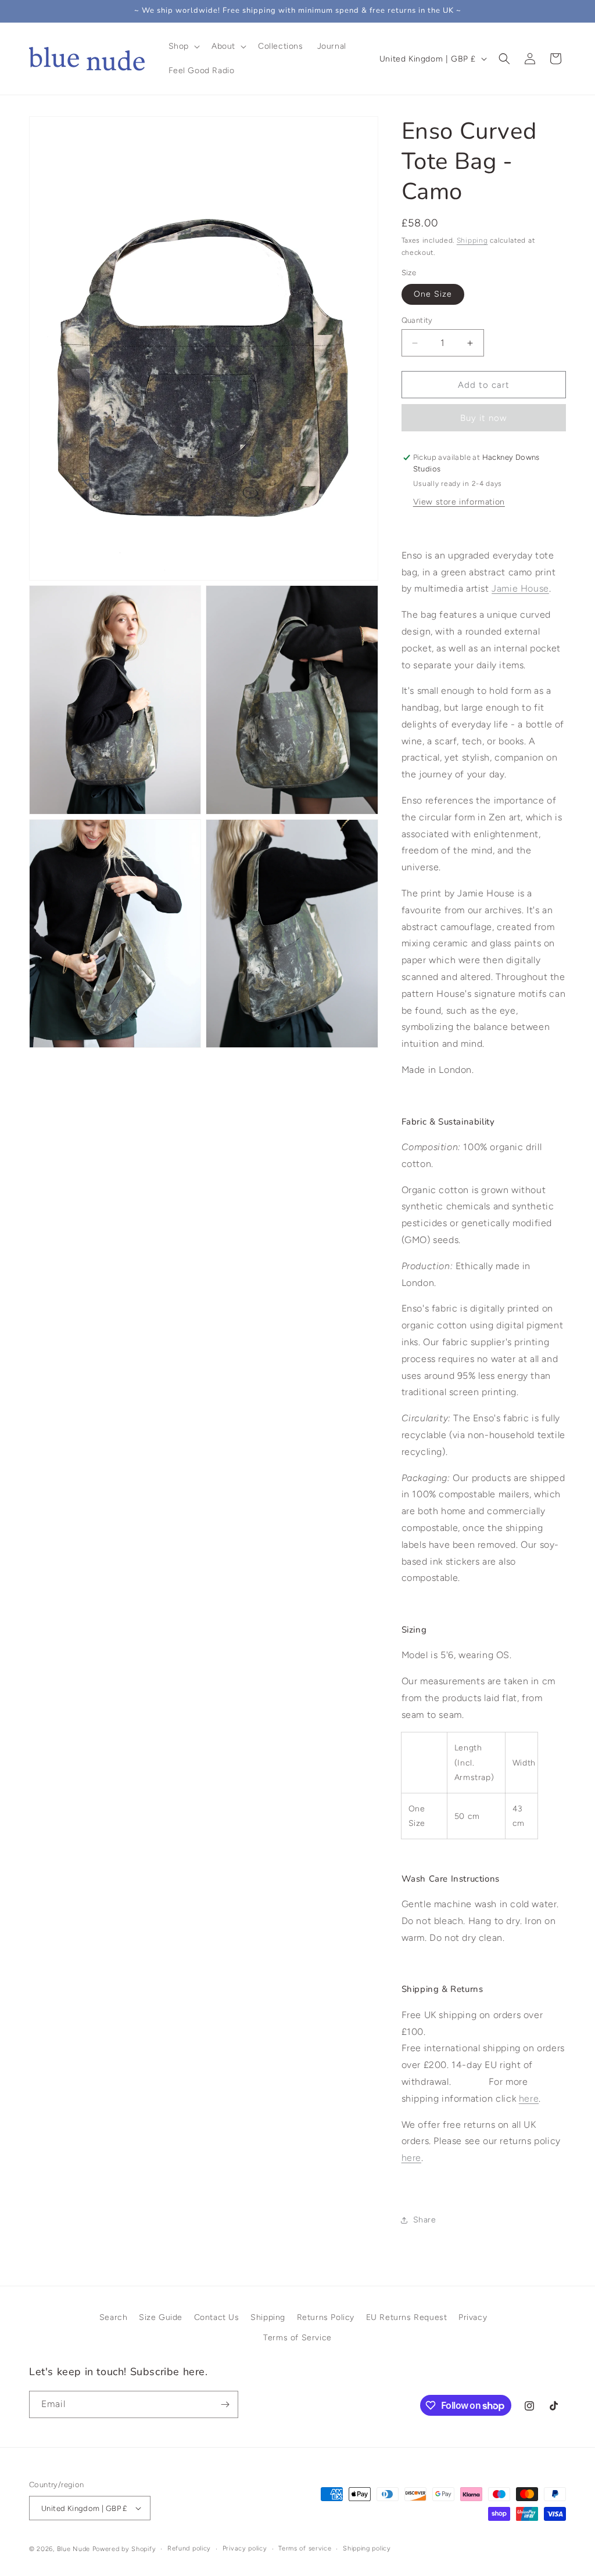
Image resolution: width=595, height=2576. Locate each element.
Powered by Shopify (124, 2549)
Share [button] (425, 2220)
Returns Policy (326, 2317)
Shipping (472, 240)
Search (114, 2317)
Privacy (473, 2317)
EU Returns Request (407, 2317)
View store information (459, 502)
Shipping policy (367, 2548)
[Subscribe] (225, 2404)
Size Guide (161, 2317)
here (411, 2158)
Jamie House (520, 588)
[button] (183, 46)
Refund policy (189, 2548)
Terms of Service (297, 2338)
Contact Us (217, 2317)
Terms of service (305, 2548)
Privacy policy (245, 2548)
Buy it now (483, 418)
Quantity (417, 320)
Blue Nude (74, 2549)
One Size (433, 294)
